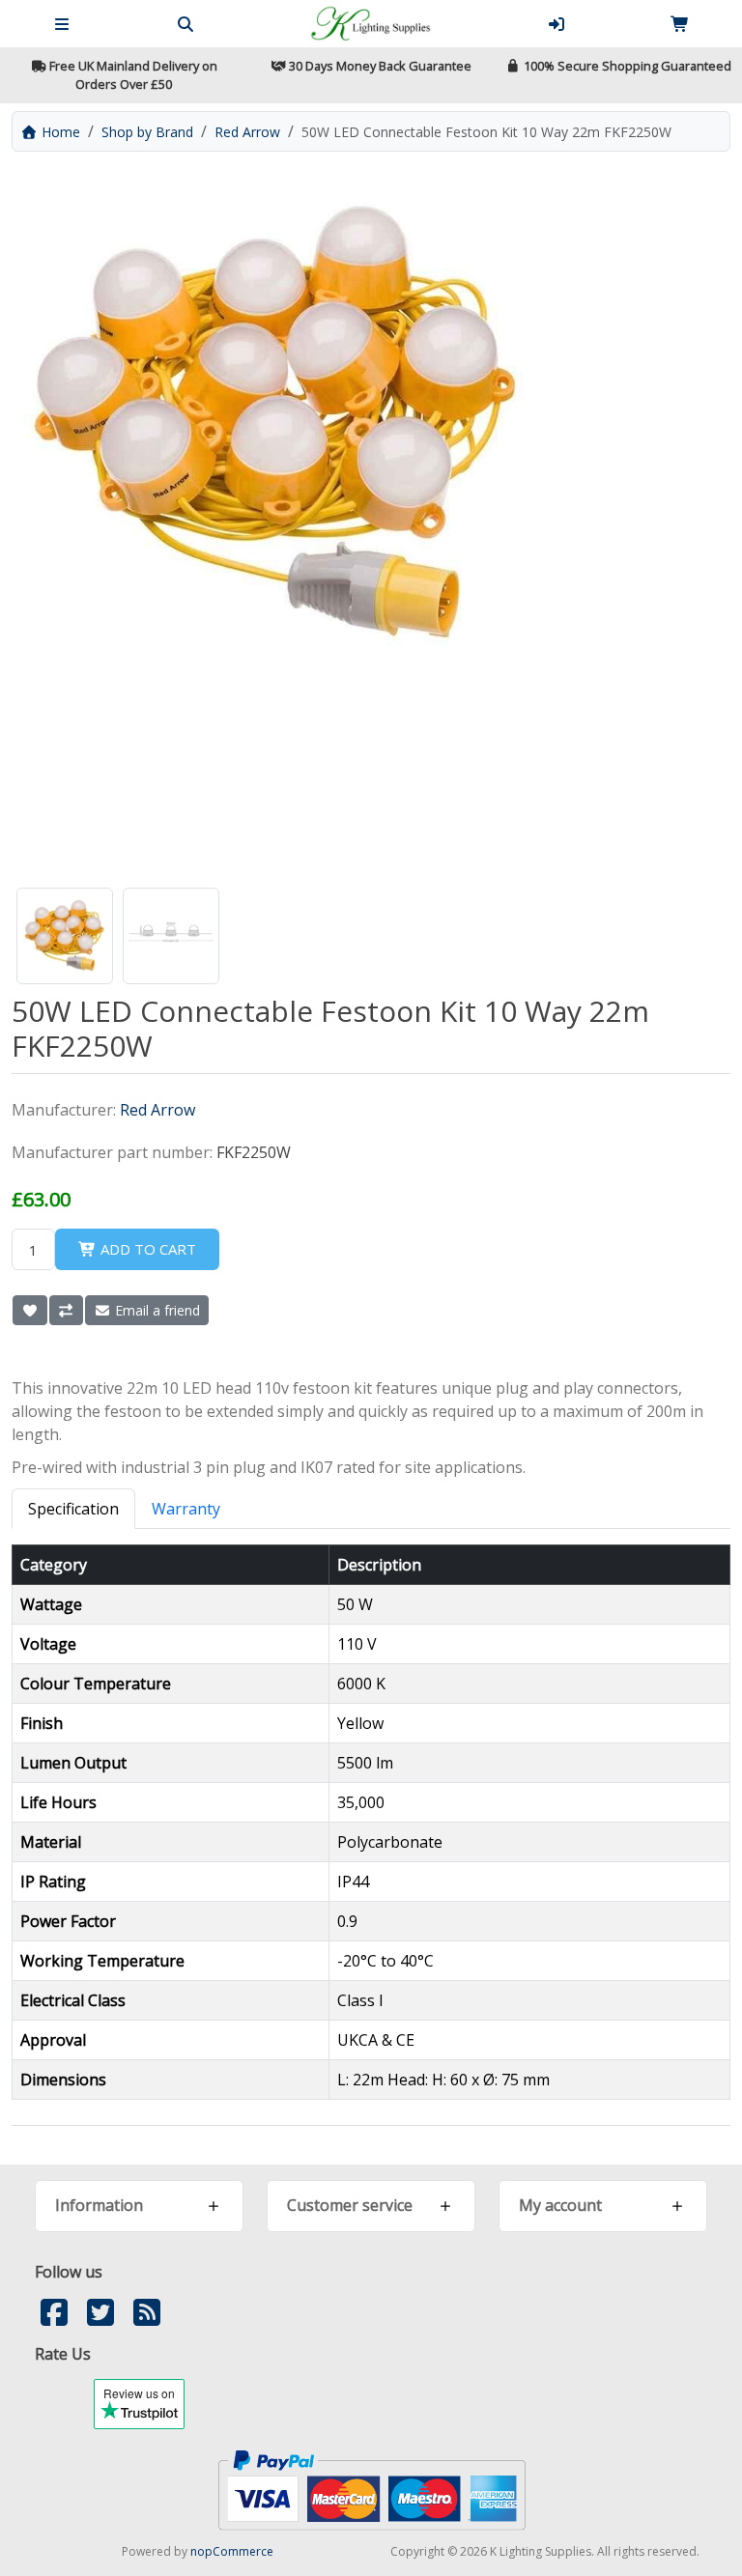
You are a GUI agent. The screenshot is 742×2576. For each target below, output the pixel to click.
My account (560, 2205)
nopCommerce (232, 2551)
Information (99, 2205)
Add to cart (146, 1249)
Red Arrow (157, 1110)
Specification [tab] (73, 1509)
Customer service (350, 2205)
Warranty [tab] (186, 1509)
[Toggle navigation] (62, 24)
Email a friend (156, 1310)
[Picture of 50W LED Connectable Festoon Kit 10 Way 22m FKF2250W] (65, 936)
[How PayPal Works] (371, 2489)
